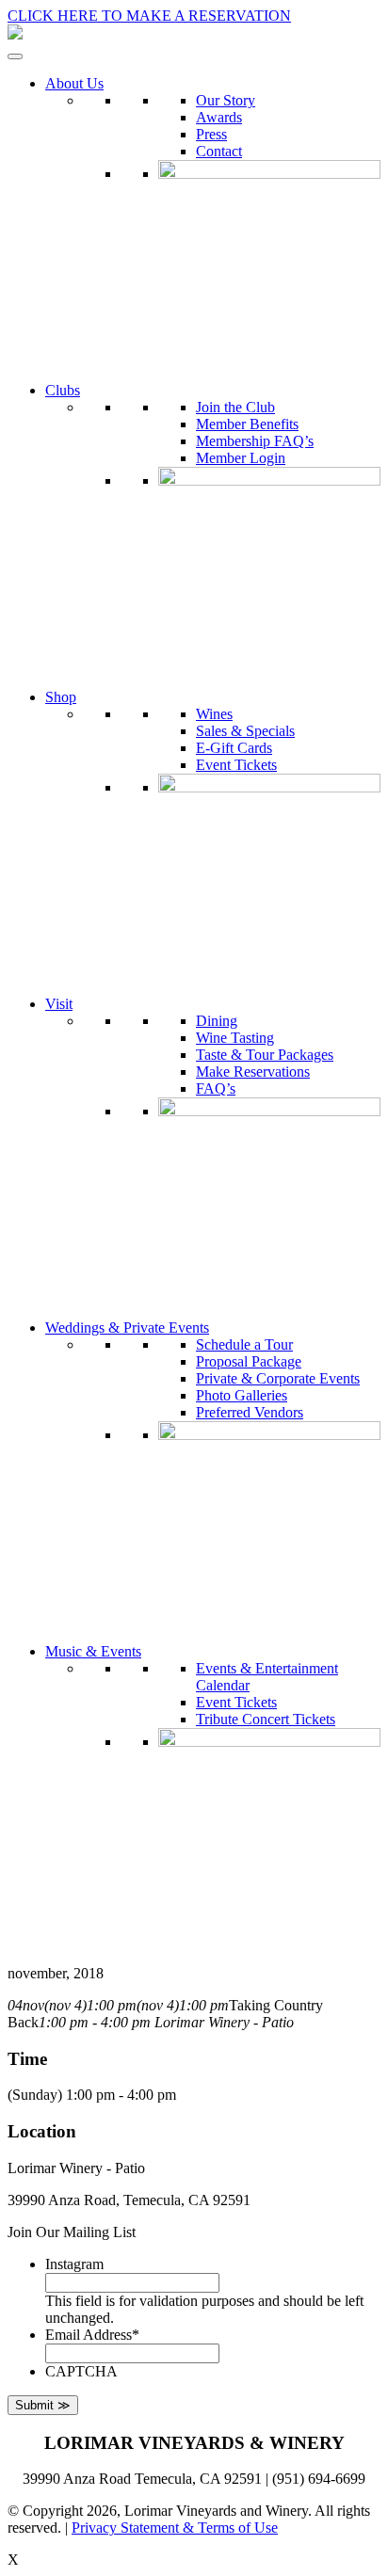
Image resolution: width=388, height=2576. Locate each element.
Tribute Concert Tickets (266, 1719)
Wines (214, 714)
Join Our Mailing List (72, 2232)
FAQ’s (216, 1088)
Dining (217, 1021)
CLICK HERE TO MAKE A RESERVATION (149, 16)
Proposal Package (249, 1361)
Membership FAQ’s (255, 441)
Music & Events (93, 1651)
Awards (219, 117)
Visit (59, 1004)
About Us (74, 83)
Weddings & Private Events (127, 1328)
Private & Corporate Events (278, 1378)
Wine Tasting (235, 1038)
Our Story (226, 100)
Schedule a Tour (244, 1344)
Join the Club (235, 407)
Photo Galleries (242, 1395)
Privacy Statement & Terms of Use (175, 2528)
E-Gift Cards (234, 748)
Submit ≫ (43, 2405)
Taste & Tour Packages (265, 1055)
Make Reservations (253, 1072)
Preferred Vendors (250, 1412)
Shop (61, 697)
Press (211, 134)
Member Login (241, 458)
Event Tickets (236, 765)
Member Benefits (247, 424)
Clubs (63, 390)
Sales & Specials (245, 731)
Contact (219, 151)
